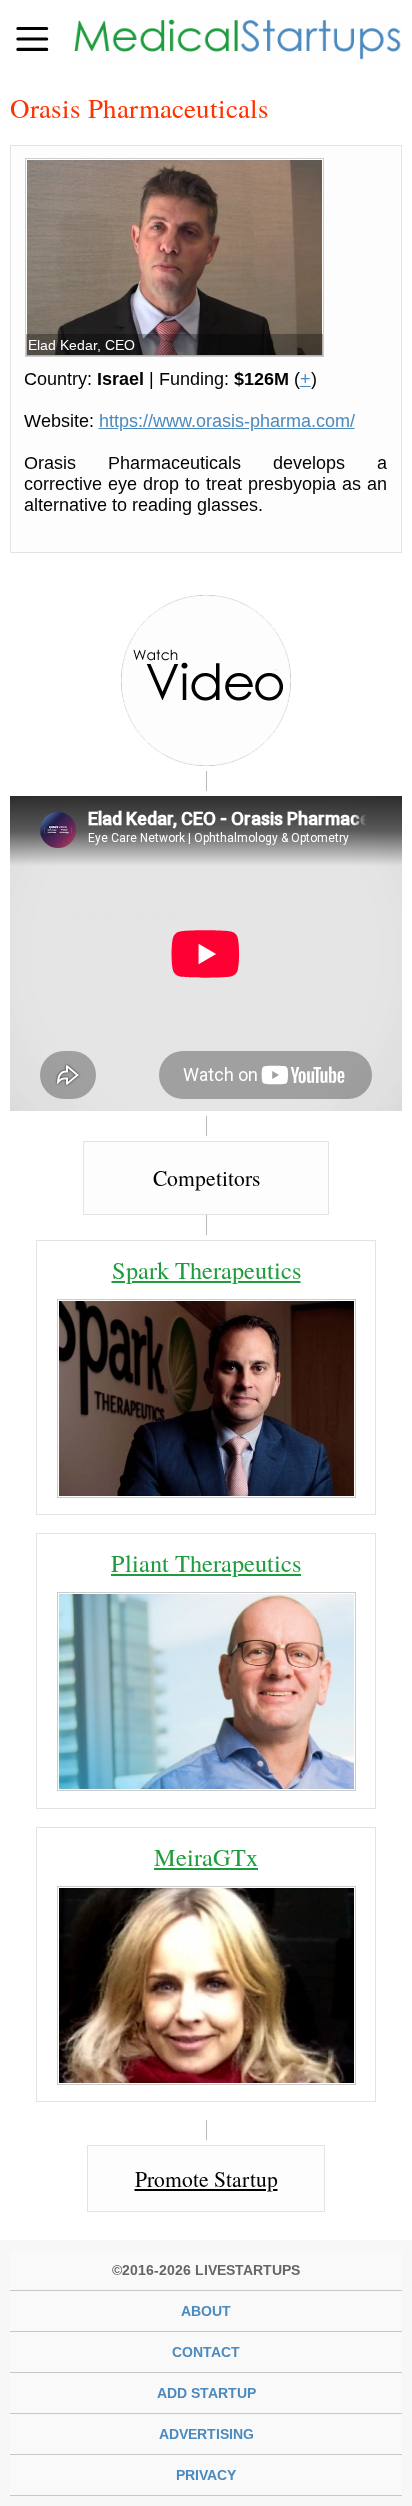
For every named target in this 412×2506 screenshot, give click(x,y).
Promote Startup (206, 2178)
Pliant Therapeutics (206, 1562)
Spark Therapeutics (206, 1269)
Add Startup (206, 2393)
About (206, 2311)
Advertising (206, 2434)
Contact (206, 2352)
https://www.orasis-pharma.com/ (227, 421)
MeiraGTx (206, 1856)
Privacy (206, 2475)
